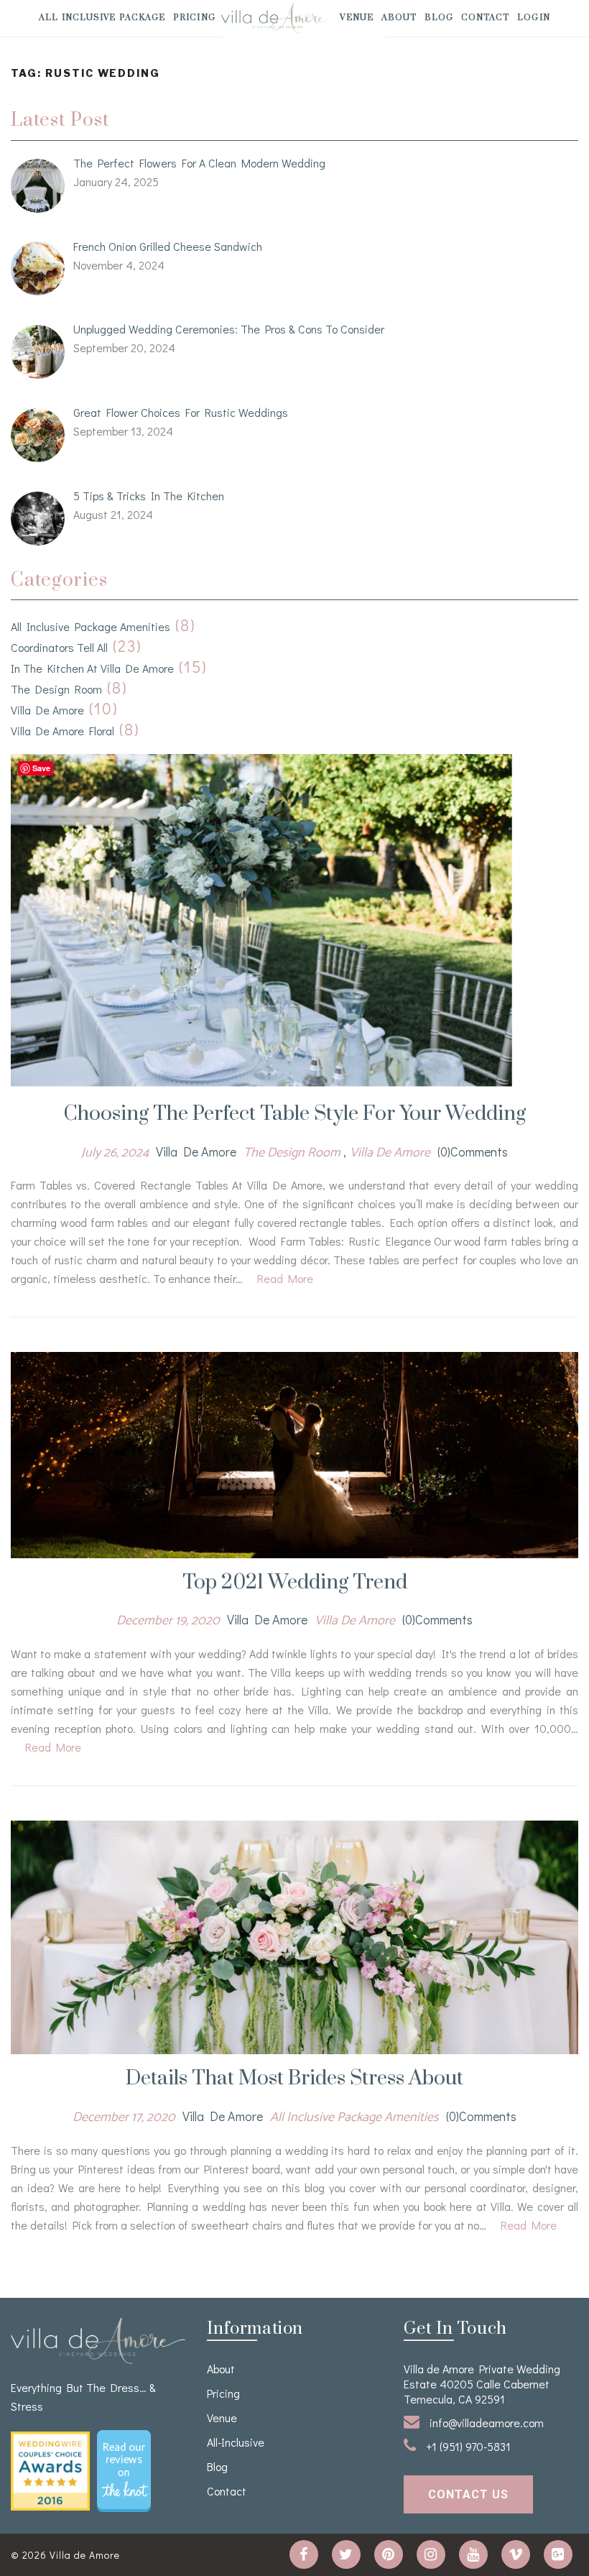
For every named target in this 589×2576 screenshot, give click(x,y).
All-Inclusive (236, 2442)
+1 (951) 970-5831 (467, 2446)
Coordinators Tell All (59, 647)
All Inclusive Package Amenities (91, 626)
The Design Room (56, 689)
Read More (285, 1278)
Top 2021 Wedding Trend (295, 1582)
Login (534, 18)
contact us (468, 2494)
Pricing (194, 18)
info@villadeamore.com (485, 2423)
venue (357, 18)
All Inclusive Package (102, 18)
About (399, 18)
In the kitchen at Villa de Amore (92, 668)
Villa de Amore (47, 710)
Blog (439, 18)
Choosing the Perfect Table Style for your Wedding (295, 1114)
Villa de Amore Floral (62, 731)
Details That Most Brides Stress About (294, 2078)
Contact (486, 18)
